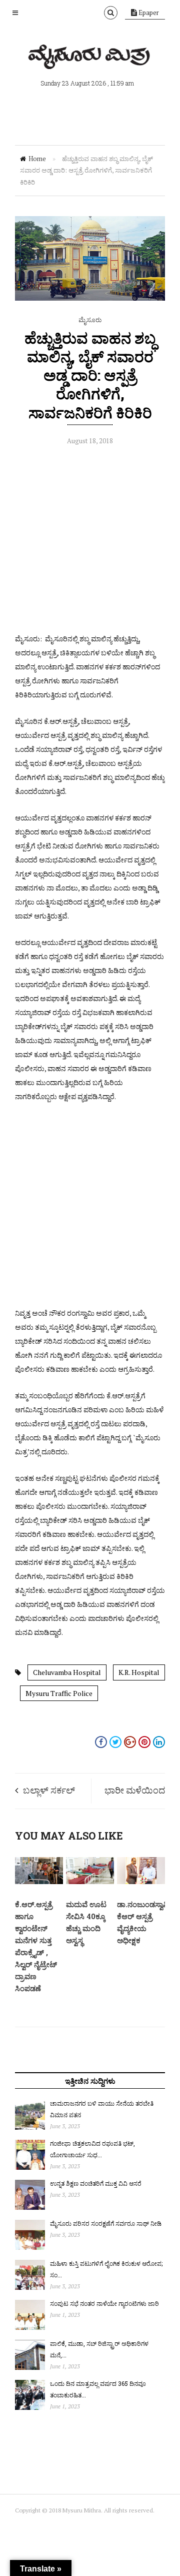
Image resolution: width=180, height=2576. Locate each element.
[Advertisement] (90, 542)
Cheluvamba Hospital (67, 1672)
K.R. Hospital (139, 1672)
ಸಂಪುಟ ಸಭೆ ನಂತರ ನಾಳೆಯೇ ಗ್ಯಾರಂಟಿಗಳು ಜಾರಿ (104, 2303)
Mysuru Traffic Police (59, 1693)
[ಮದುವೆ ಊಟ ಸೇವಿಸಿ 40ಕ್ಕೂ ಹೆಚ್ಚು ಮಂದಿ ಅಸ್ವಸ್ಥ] (90, 1882)
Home (37, 159)
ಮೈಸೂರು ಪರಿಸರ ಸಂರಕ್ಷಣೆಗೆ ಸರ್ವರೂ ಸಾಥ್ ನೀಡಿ (106, 2223)
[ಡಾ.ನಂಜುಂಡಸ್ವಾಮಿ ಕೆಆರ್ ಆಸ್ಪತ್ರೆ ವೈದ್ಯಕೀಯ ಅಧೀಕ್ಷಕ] (141, 1882)
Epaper (148, 13)
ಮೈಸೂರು (90, 320)
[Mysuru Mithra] (90, 58)
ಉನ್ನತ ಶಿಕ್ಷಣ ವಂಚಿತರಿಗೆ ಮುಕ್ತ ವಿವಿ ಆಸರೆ (96, 2183)
